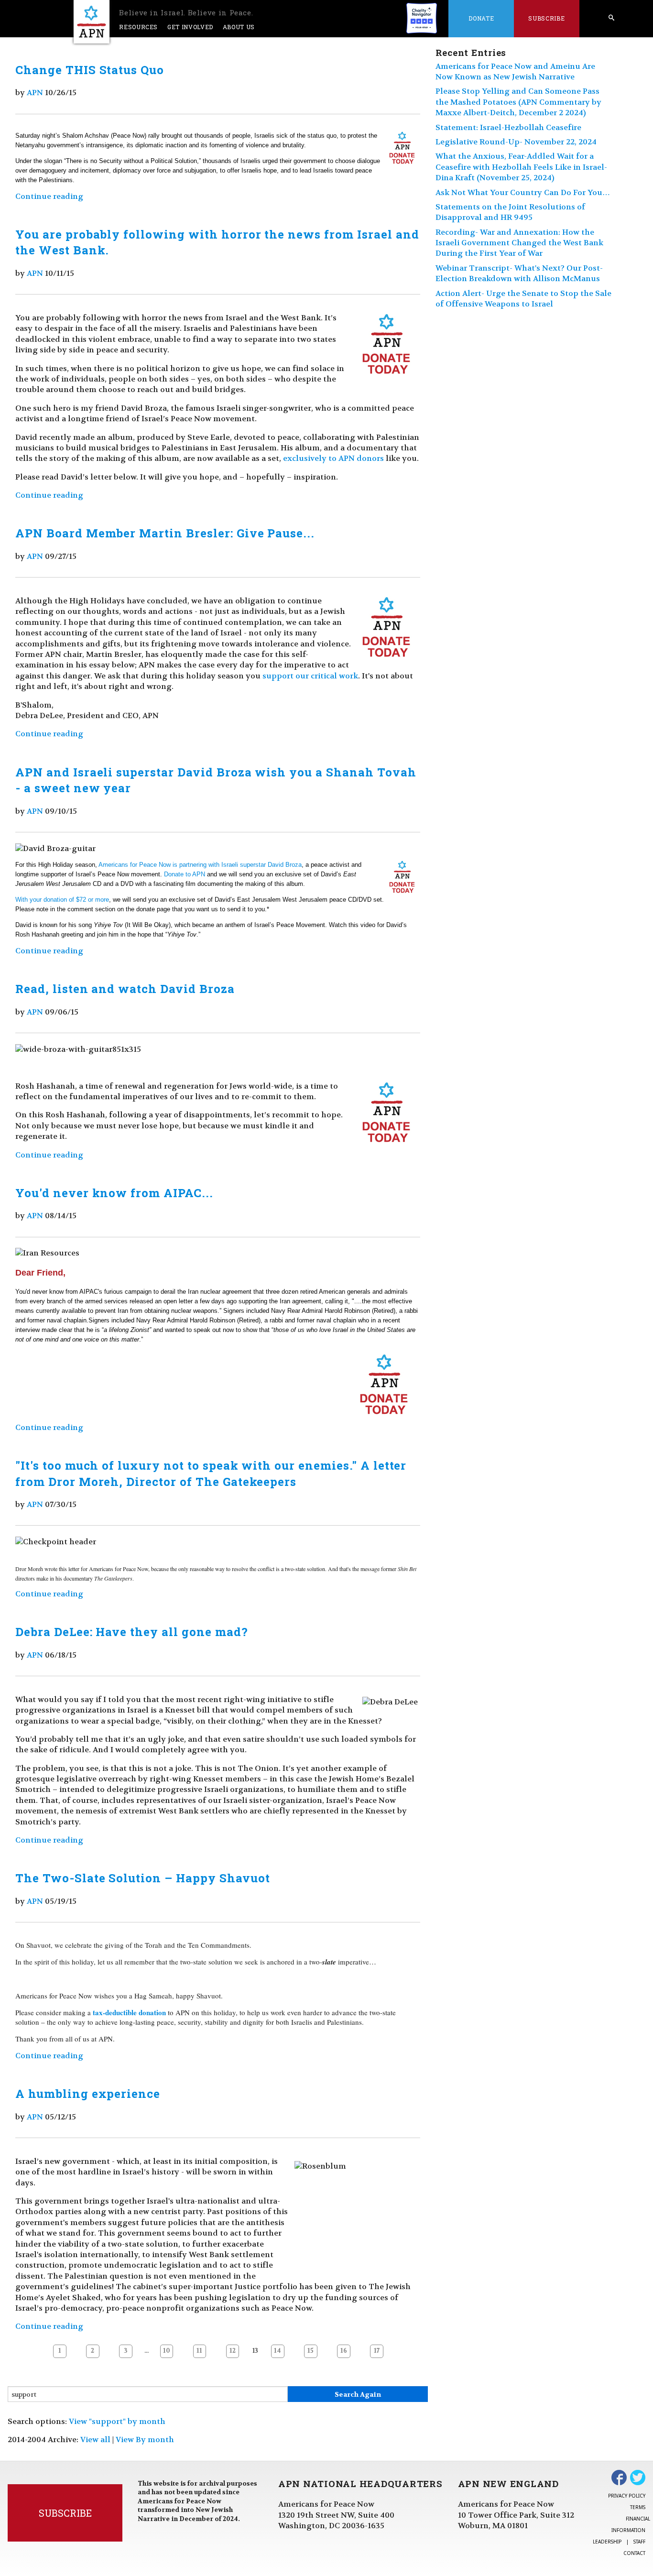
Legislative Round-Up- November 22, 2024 (516, 142)
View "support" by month (117, 2421)
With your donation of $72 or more (62, 900)
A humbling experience (88, 2094)
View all (95, 2440)
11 (199, 2351)
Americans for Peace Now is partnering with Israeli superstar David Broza (200, 865)
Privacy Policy (627, 2496)
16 (344, 2351)
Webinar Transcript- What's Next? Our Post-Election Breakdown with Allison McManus (519, 273)
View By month (145, 2440)
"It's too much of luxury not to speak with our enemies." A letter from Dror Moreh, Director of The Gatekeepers (211, 1474)
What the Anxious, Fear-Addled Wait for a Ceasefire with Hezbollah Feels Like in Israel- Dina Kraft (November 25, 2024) (521, 167)
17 (377, 2351)
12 (233, 2351)
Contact (634, 2553)
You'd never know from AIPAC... (114, 1193)
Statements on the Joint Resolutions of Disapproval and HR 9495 (510, 212)
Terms (638, 2507)
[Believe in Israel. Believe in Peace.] (92, 22)
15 (310, 2351)
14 (278, 2351)
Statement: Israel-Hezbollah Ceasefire (508, 127)
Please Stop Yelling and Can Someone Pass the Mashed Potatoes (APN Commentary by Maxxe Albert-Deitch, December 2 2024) (518, 102)
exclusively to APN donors (333, 458)
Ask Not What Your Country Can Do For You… (523, 192)
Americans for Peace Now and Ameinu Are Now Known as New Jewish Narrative (515, 71)
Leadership (607, 2542)
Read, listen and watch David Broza (125, 989)
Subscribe (546, 18)
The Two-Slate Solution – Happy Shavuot (142, 1878)
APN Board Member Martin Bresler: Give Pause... (165, 533)
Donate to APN (185, 874)
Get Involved (190, 27)
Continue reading (49, 196)
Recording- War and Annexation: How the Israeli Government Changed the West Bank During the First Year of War (519, 243)
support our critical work (310, 676)
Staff (639, 2542)
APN (35, 93)
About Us (239, 27)
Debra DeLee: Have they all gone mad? (132, 1632)
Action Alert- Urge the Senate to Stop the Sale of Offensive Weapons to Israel (523, 299)
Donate (481, 18)
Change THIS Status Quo (90, 70)
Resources (138, 27)
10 (167, 2351)
